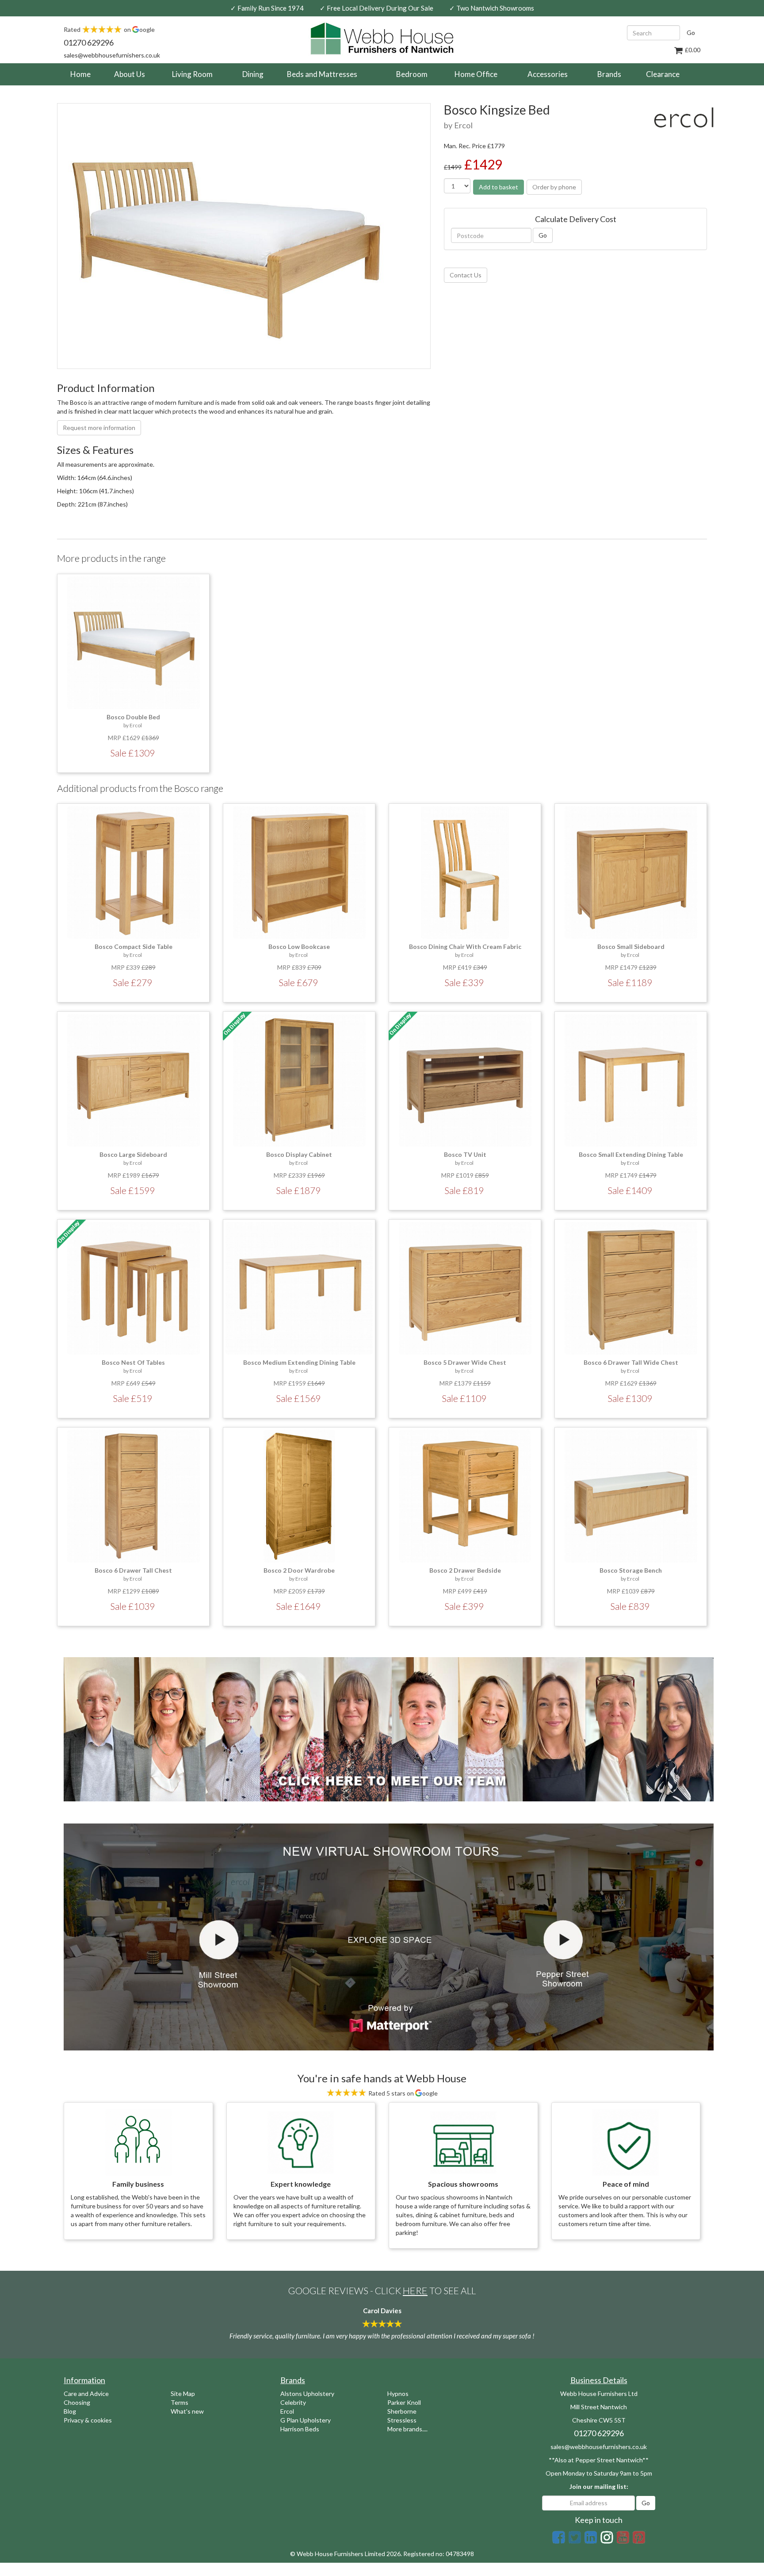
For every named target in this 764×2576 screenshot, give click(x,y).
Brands (609, 74)
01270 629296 (89, 42)
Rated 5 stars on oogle (402, 2093)
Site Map (183, 2394)
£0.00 (692, 50)
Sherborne (402, 2411)
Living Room (192, 74)
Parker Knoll (404, 2402)
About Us (130, 74)
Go (691, 33)
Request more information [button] (99, 428)
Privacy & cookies (88, 2420)
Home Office (476, 74)
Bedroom (412, 74)
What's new (187, 2411)
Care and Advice (86, 2394)
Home (84, 74)
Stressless (402, 2420)
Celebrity (293, 2402)
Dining (253, 74)
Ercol (287, 2411)
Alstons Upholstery (307, 2394)
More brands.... (407, 2429)
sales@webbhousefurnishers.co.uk (112, 55)
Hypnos (398, 2394)
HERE (415, 2290)
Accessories (548, 74)
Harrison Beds (300, 2429)
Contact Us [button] (466, 275)
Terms (180, 2402)
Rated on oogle (109, 29)
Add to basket (499, 187)
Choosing (77, 2402)
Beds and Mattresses (322, 74)
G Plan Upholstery (306, 2420)
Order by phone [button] (554, 187)
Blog (70, 2411)
